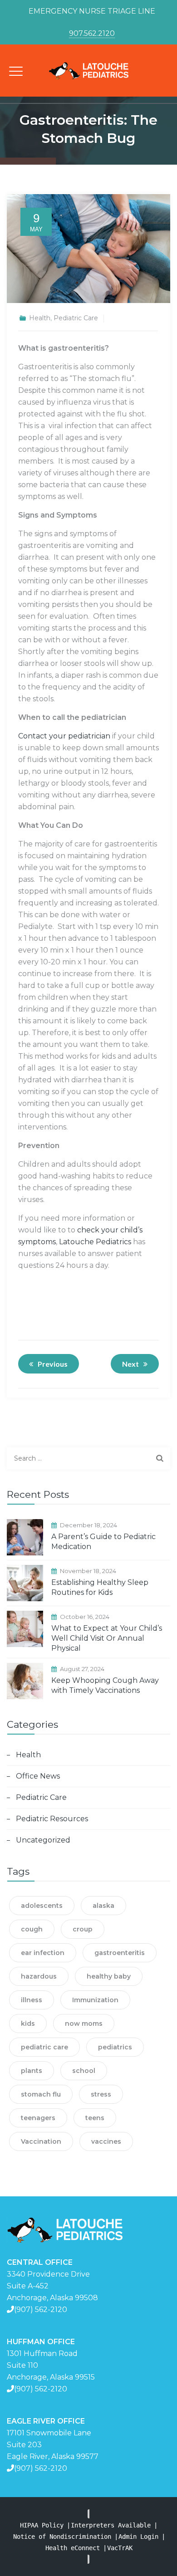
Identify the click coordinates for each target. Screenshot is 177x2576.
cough (32, 1929)
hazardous (39, 1976)
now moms (84, 2024)
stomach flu (41, 2094)
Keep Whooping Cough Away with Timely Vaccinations (105, 1685)
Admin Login (138, 2537)
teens (95, 2118)
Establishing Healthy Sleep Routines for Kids (100, 1587)
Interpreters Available (111, 2525)
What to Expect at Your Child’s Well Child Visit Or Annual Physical (107, 1638)
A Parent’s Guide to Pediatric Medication (103, 1542)
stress (101, 2094)
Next (130, 1364)
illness (32, 2000)
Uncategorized (43, 1840)
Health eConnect (73, 2548)
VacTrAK (120, 2548)
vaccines (106, 2141)
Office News (38, 1776)
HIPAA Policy (42, 2525)
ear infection (43, 1953)
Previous (53, 1364)
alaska (103, 1906)
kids (28, 2024)
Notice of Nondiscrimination (62, 2537)
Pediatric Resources (52, 1819)
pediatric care (44, 2047)
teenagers (38, 2118)
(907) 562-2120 (41, 2310)
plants (32, 2071)
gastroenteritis (120, 1953)
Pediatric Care (76, 318)
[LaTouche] (88, 71)
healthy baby (109, 1976)
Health (40, 318)
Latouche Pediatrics (95, 1242)
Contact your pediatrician (64, 736)
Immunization (95, 2000)
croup (83, 1929)
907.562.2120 (92, 33)
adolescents (42, 1906)
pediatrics (115, 2047)
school (84, 2071)
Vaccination (41, 2141)
